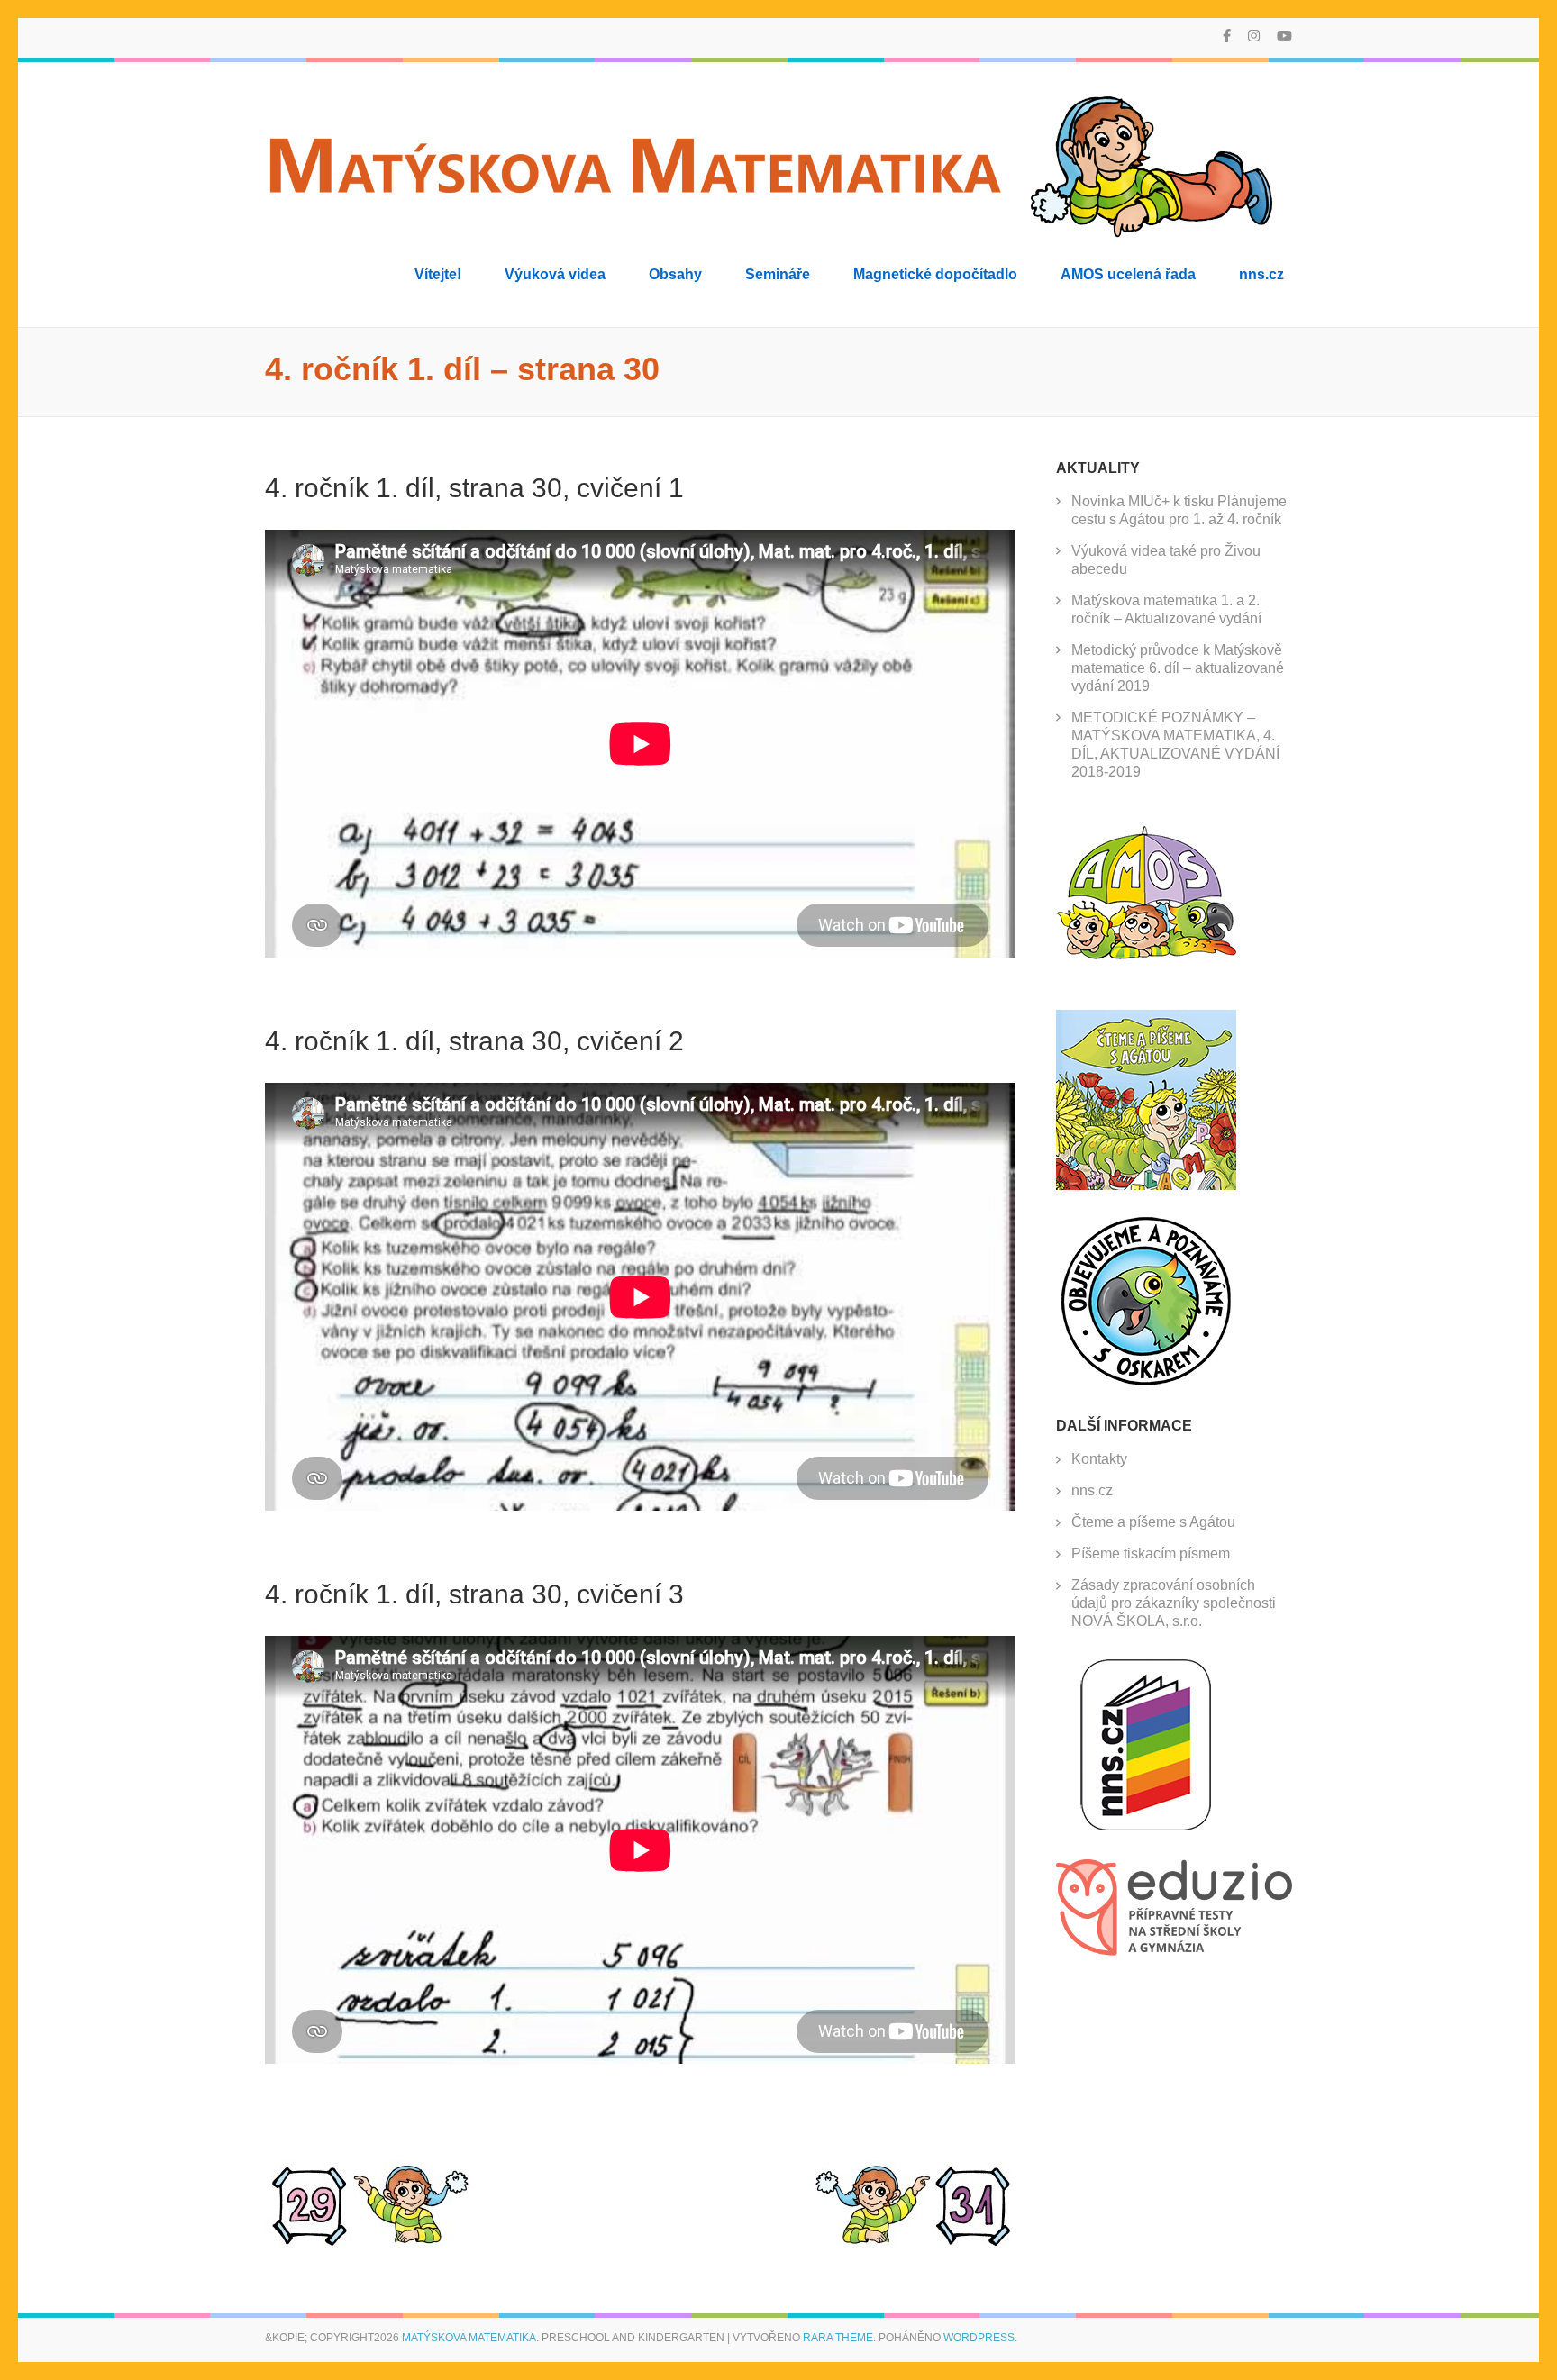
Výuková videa (555, 274)
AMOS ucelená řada (1128, 274)
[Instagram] (1254, 36)
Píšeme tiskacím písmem (1151, 1553)
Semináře (778, 274)
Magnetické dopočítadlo (935, 274)
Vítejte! (438, 274)
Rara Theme (838, 2338)
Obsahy (675, 274)
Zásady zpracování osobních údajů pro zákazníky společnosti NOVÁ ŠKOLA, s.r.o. (1174, 1603)
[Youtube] (1284, 36)
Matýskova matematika (469, 2338)
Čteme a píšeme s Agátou (1153, 1522)
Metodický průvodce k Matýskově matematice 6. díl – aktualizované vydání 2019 (1178, 668)
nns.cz (1261, 274)
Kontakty (1099, 1459)
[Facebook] (1227, 36)
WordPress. (980, 2338)
